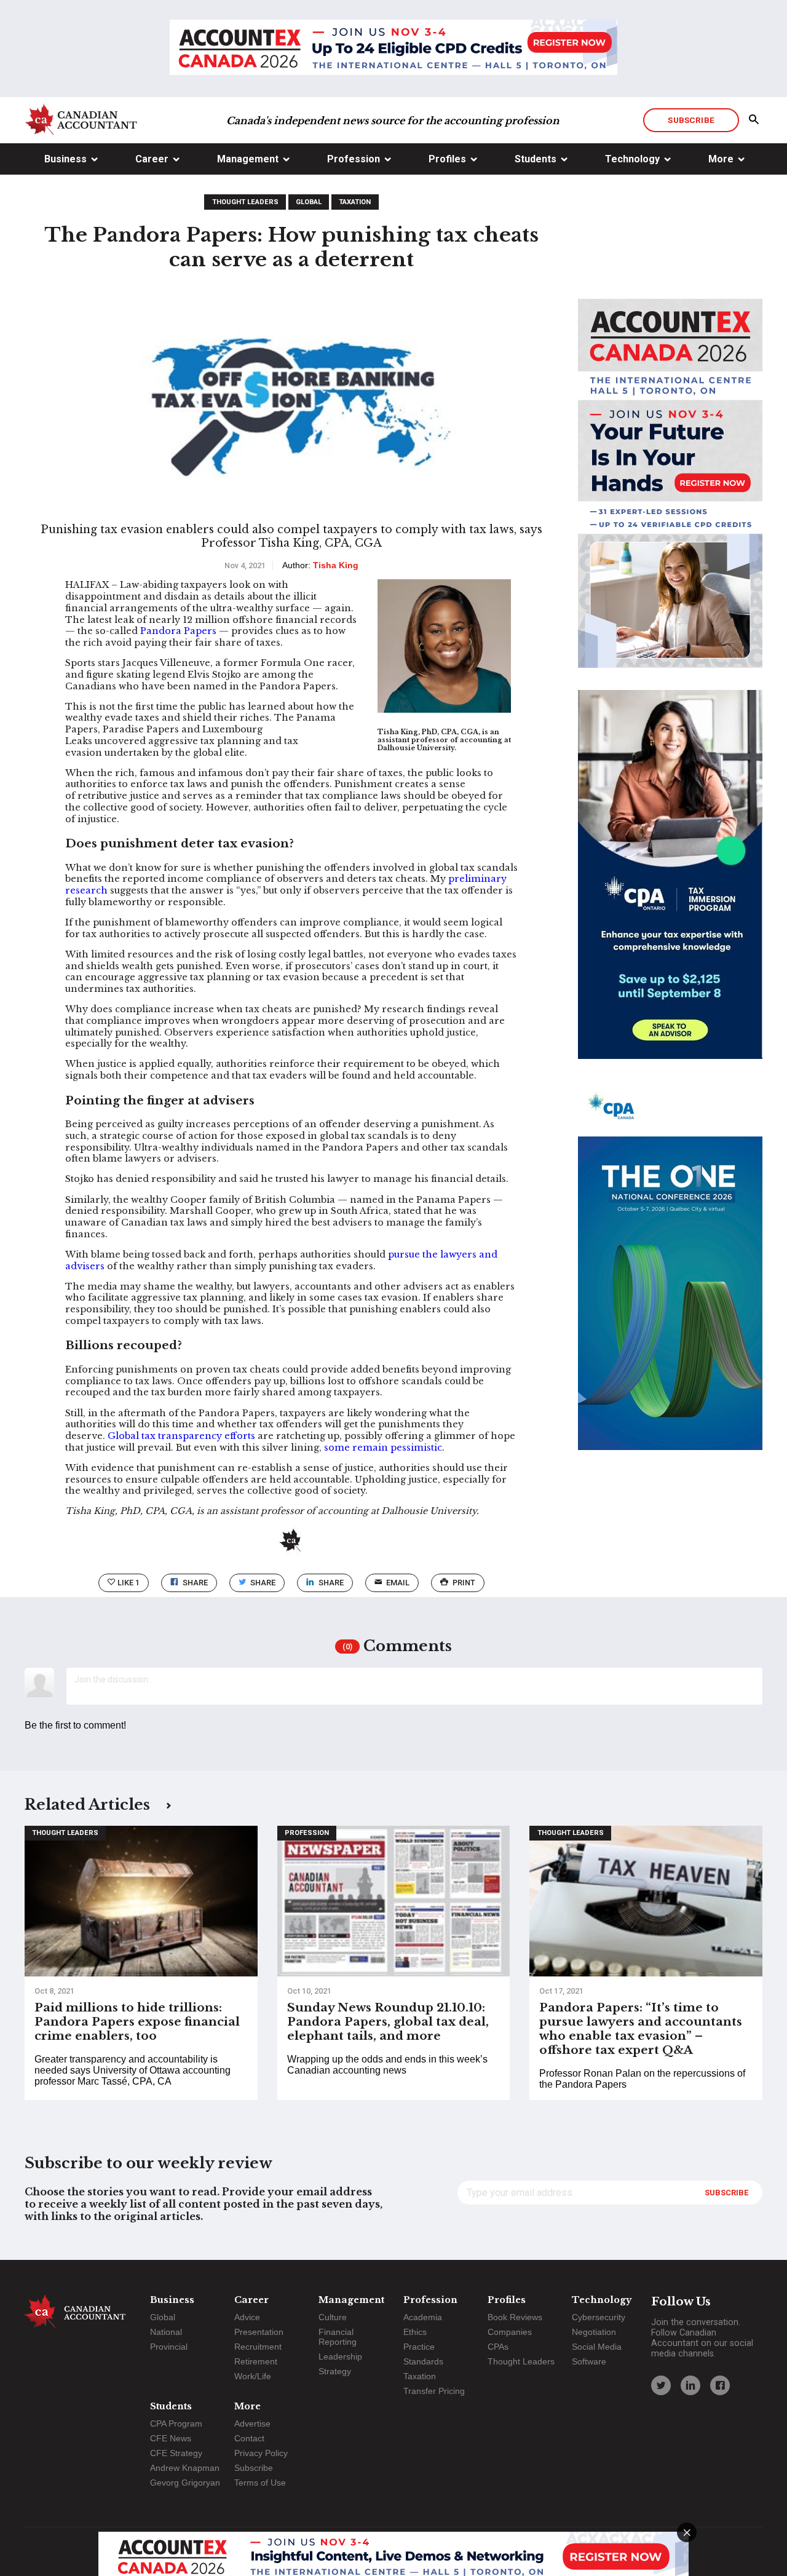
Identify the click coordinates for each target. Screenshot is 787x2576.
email (398, 1583)
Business (65, 159)
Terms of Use (260, 2483)
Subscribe (691, 120)
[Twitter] (661, 2385)
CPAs (498, 2347)
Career (152, 159)
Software (589, 2361)
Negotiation (594, 2332)
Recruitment (258, 2347)
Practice (419, 2347)
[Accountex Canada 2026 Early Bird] (393, 49)
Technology (632, 159)
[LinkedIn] (690, 2385)
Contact (249, 2438)
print (464, 1583)
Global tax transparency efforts (181, 1436)
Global (309, 202)
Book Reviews (515, 2317)
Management (248, 159)
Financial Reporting (338, 2337)
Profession (354, 159)
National (166, 2332)
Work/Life (253, 2376)
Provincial (169, 2347)
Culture (333, 2317)
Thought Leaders (245, 202)
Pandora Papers (178, 631)
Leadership (340, 2356)
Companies (510, 2332)
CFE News (171, 2438)
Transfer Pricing (434, 2391)
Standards (423, 2361)
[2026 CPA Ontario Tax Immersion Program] (670, 886)
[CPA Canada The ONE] (670, 1277)
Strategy (335, 2371)
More (721, 159)
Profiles (447, 159)
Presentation (259, 2332)
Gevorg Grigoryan (185, 2483)
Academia (423, 2317)
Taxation (355, 202)
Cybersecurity (599, 2317)
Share (195, 1583)
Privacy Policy (261, 2453)
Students (536, 159)
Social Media (597, 2347)
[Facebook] (720, 2385)
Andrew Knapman (185, 2468)
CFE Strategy (176, 2453)
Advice (247, 2317)
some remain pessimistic (383, 1448)
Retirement (256, 2361)
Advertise (252, 2423)
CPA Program (176, 2423)
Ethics (415, 2332)
